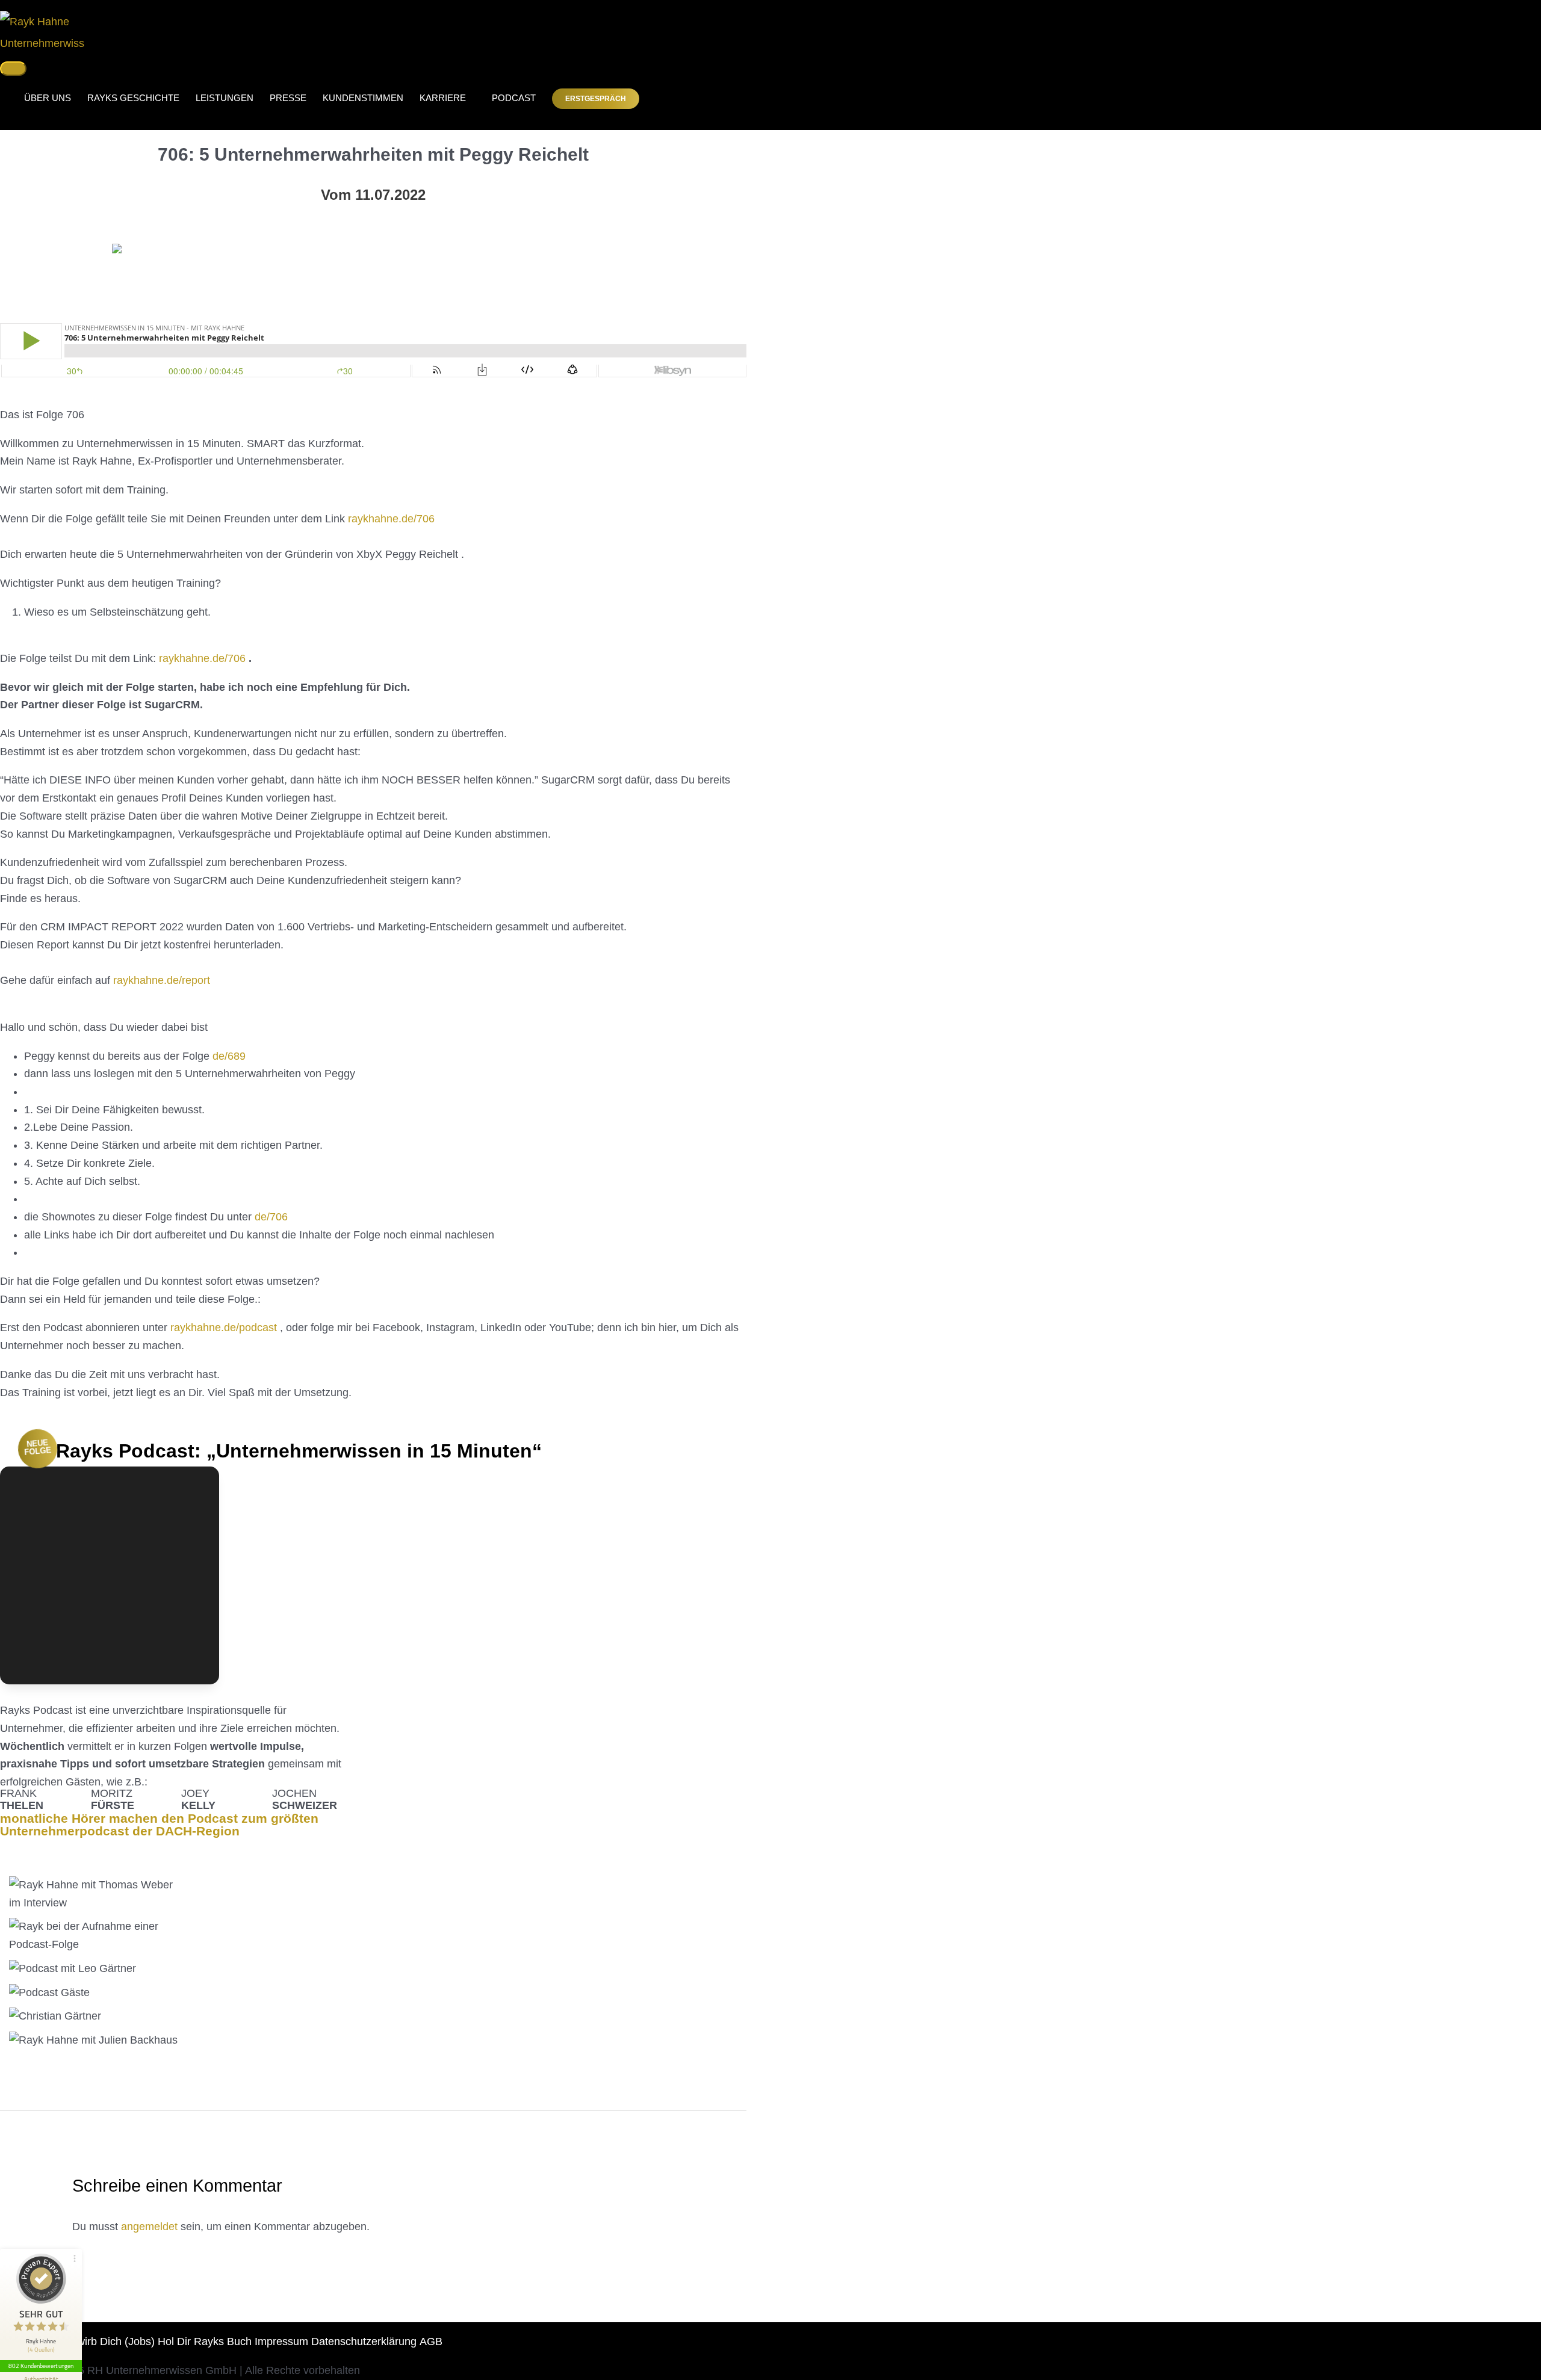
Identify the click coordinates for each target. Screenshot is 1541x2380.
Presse (288, 98)
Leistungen (225, 98)
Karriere (443, 98)
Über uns (48, 98)
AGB (431, 2341)
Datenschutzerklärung (364, 2341)
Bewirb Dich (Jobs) (109, 2341)
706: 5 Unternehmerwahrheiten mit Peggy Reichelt (373, 154)
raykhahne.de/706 (391, 519)
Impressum (281, 2341)
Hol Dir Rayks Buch (205, 2341)
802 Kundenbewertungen (41, 2366)
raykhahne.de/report (162, 980)
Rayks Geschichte (133, 98)
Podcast (509, 98)
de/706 (271, 1217)
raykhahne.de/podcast (224, 1328)
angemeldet (149, 2227)
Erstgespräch (596, 99)
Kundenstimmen (363, 98)
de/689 (229, 1056)
